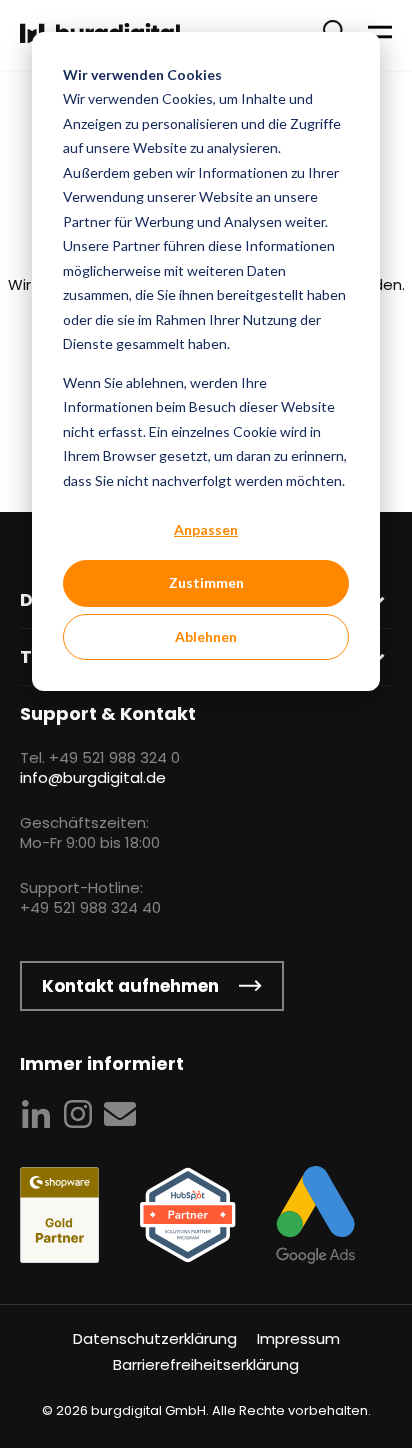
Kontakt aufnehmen (130, 986)
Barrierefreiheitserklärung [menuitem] (206, 1364)
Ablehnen (206, 636)
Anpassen (206, 529)
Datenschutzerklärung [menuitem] (155, 1338)
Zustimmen (206, 582)
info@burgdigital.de (93, 777)
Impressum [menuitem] (298, 1338)
